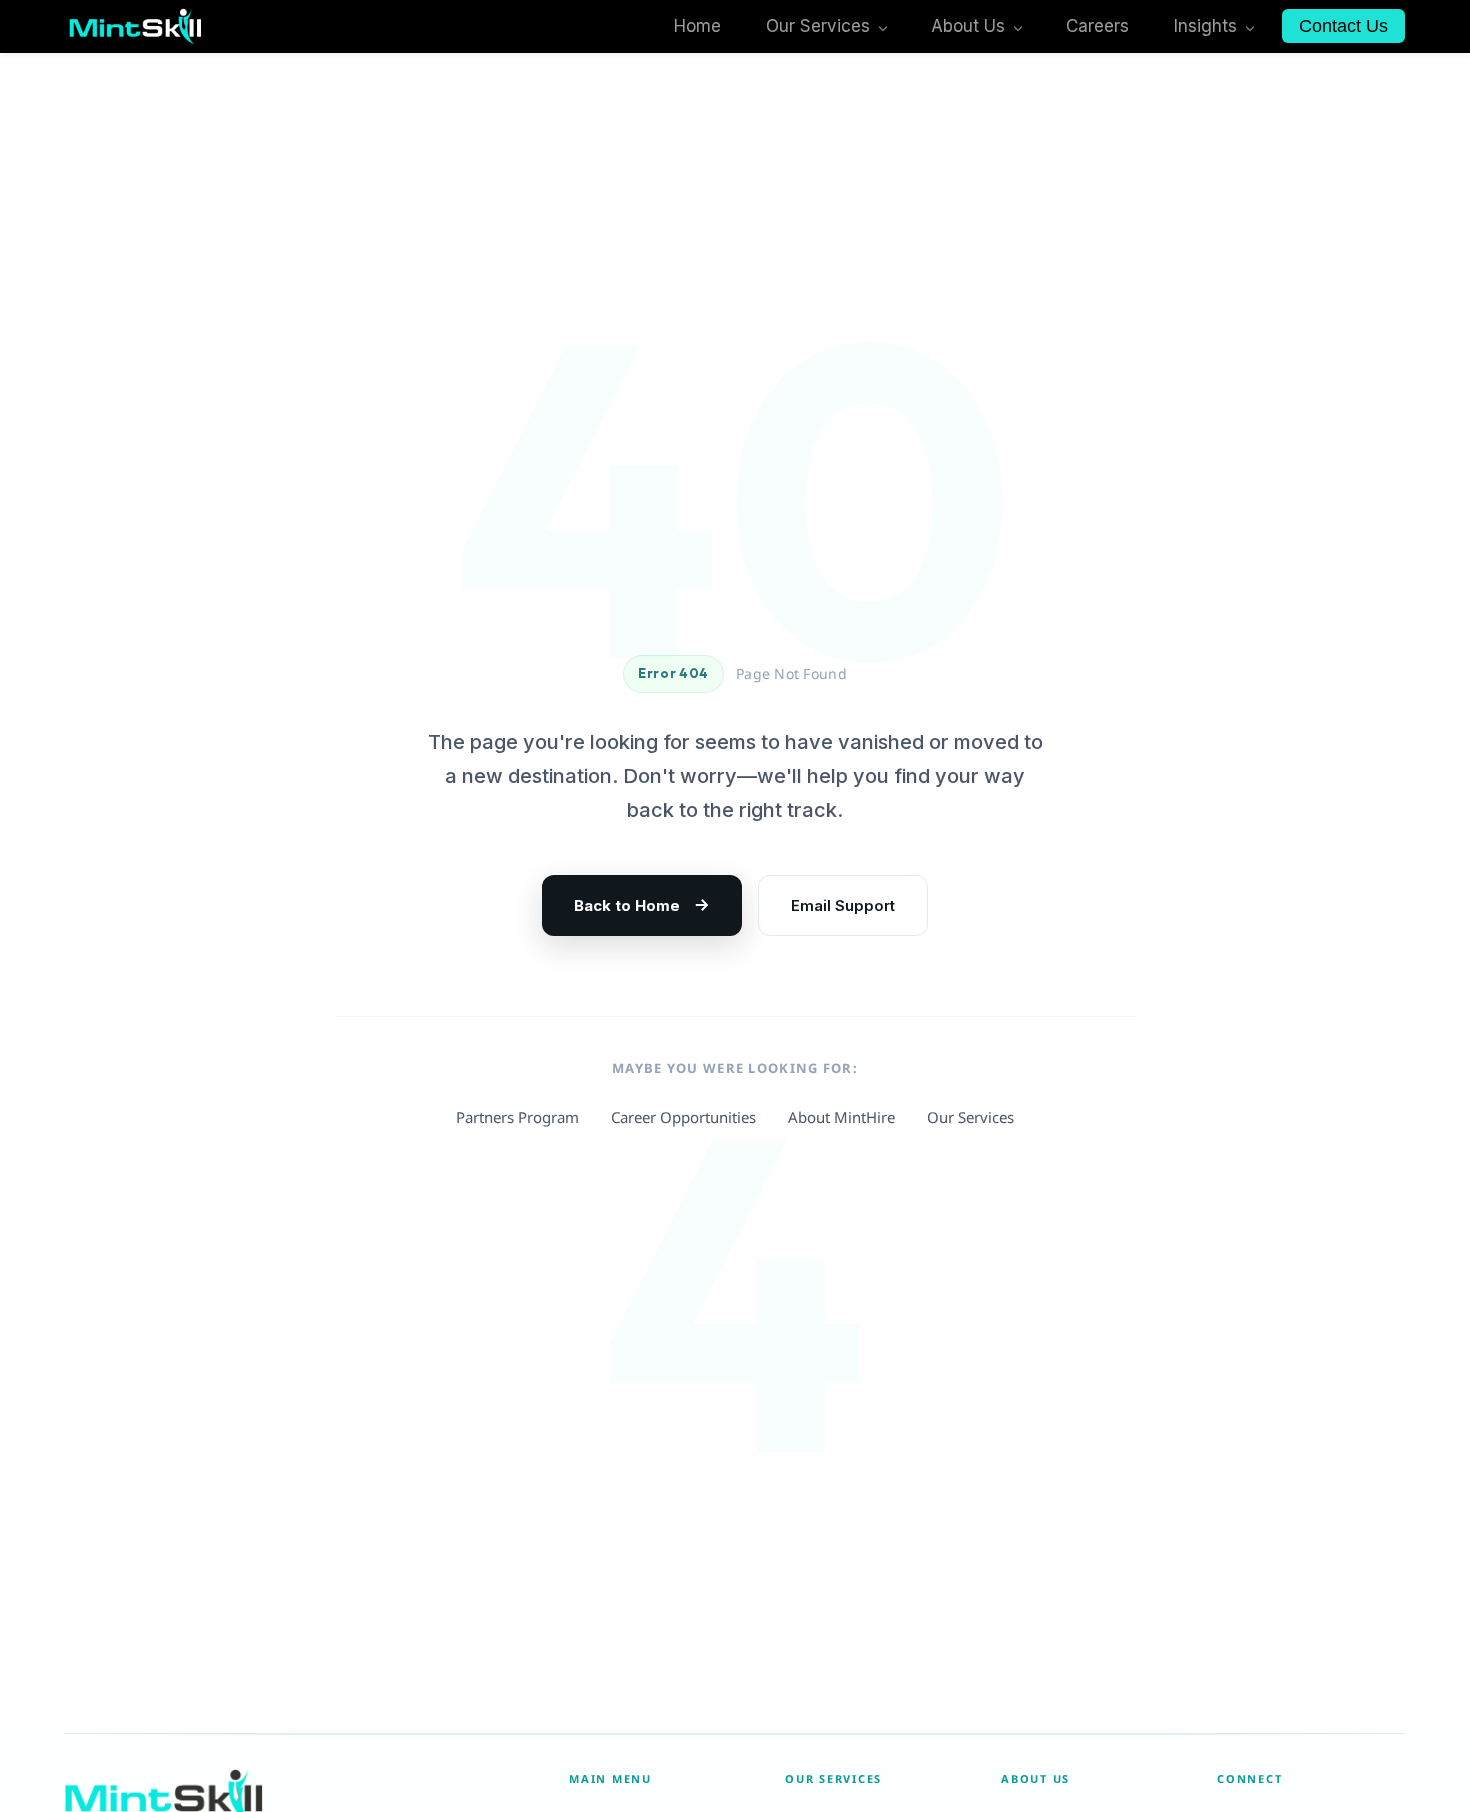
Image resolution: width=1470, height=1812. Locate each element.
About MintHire (841, 1117)
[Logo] (135, 26)
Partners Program (517, 1117)
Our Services (970, 1117)
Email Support (843, 905)
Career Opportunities (683, 1117)
